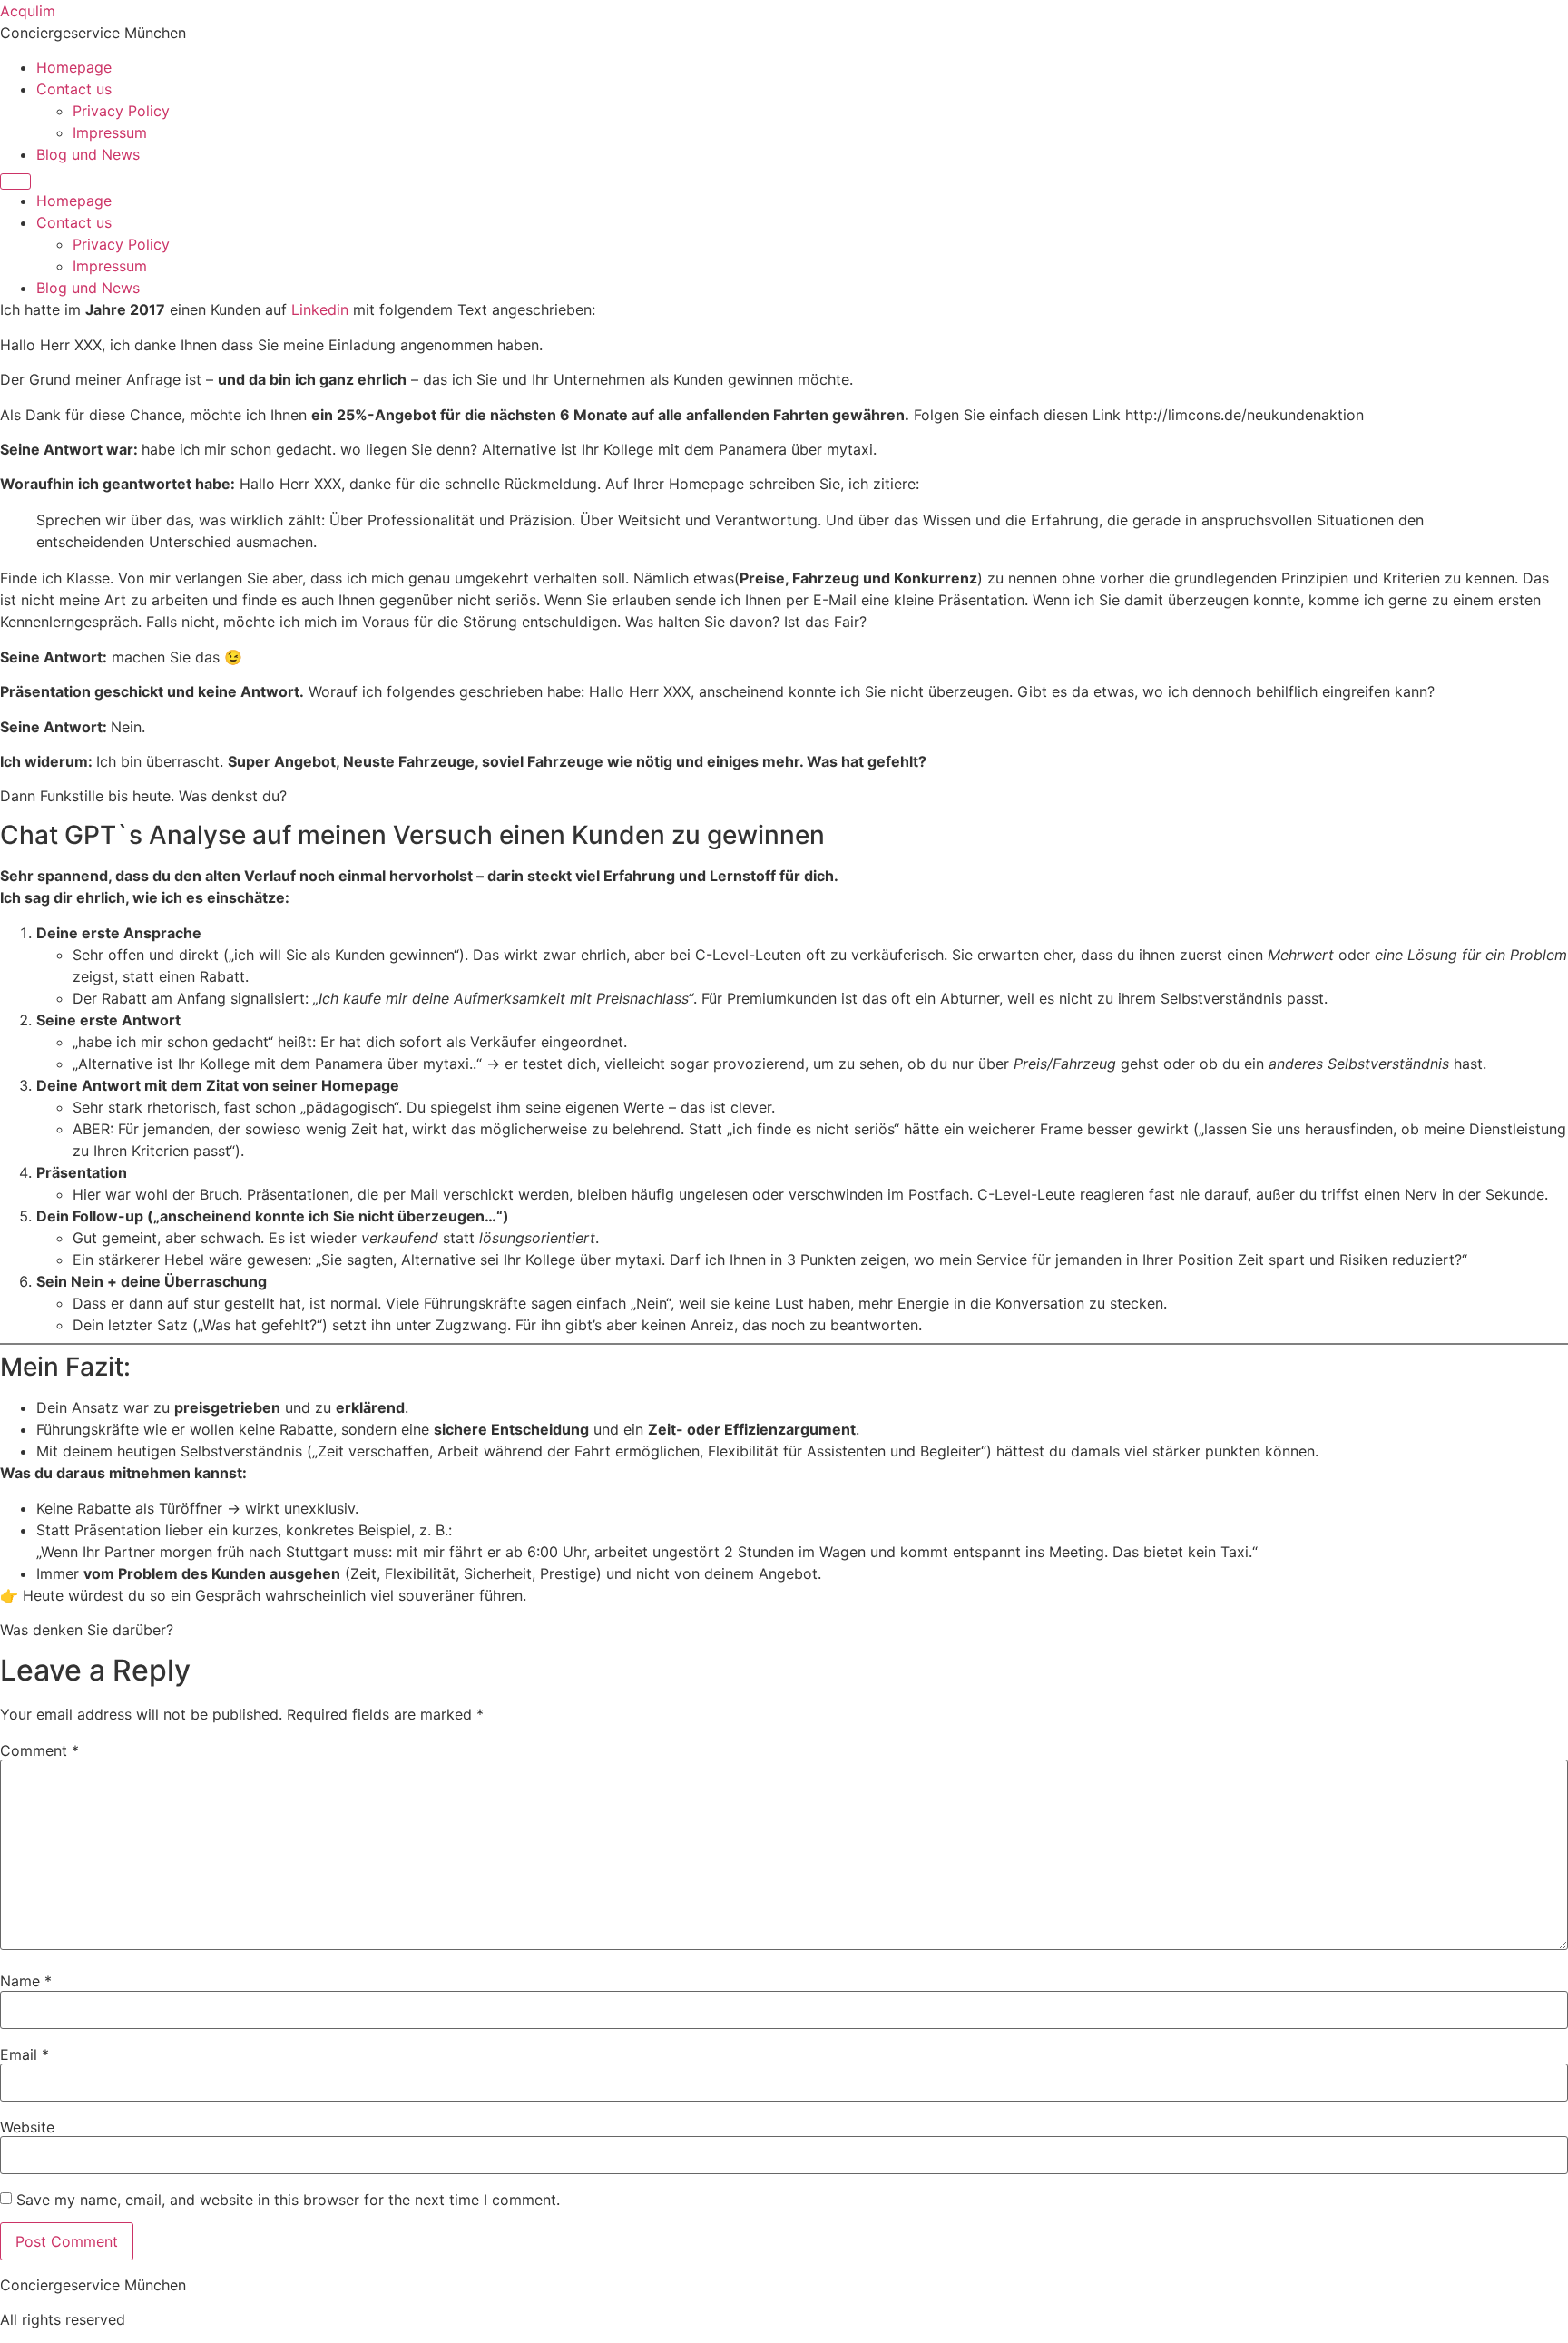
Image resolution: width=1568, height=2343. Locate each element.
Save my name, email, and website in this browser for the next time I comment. (288, 2200)
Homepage (74, 67)
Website (27, 2127)
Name (26, 1981)
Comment (39, 1750)
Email (24, 2054)
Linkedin (320, 309)
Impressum (110, 132)
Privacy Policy (121, 111)
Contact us (74, 89)
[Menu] (15, 181)
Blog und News (88, 154)
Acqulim (28, 11)
